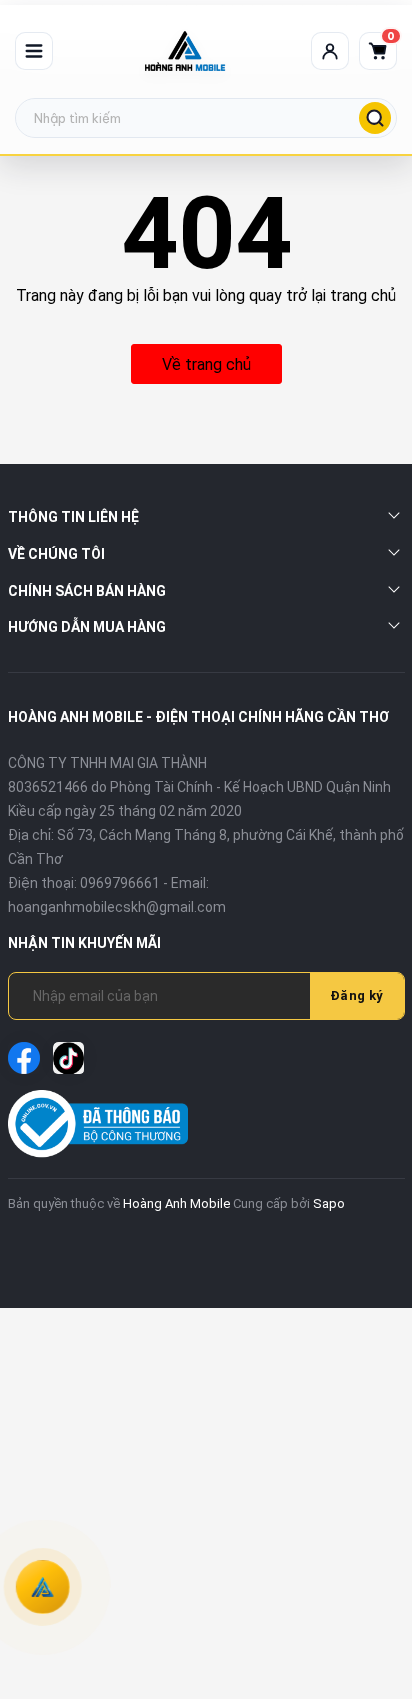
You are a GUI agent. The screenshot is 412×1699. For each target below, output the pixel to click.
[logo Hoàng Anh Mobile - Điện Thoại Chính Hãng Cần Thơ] (185, 51)
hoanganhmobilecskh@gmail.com (117, 907)
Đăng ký (357, 995)
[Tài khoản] (330, 51)
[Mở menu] (34, 51)
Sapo (329, 1203)
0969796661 (120, 883)
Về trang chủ (206, 364)
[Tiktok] (69, 1058)
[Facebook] (24, 1058)
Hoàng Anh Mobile (176, 1203)
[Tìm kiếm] (375, 118)
